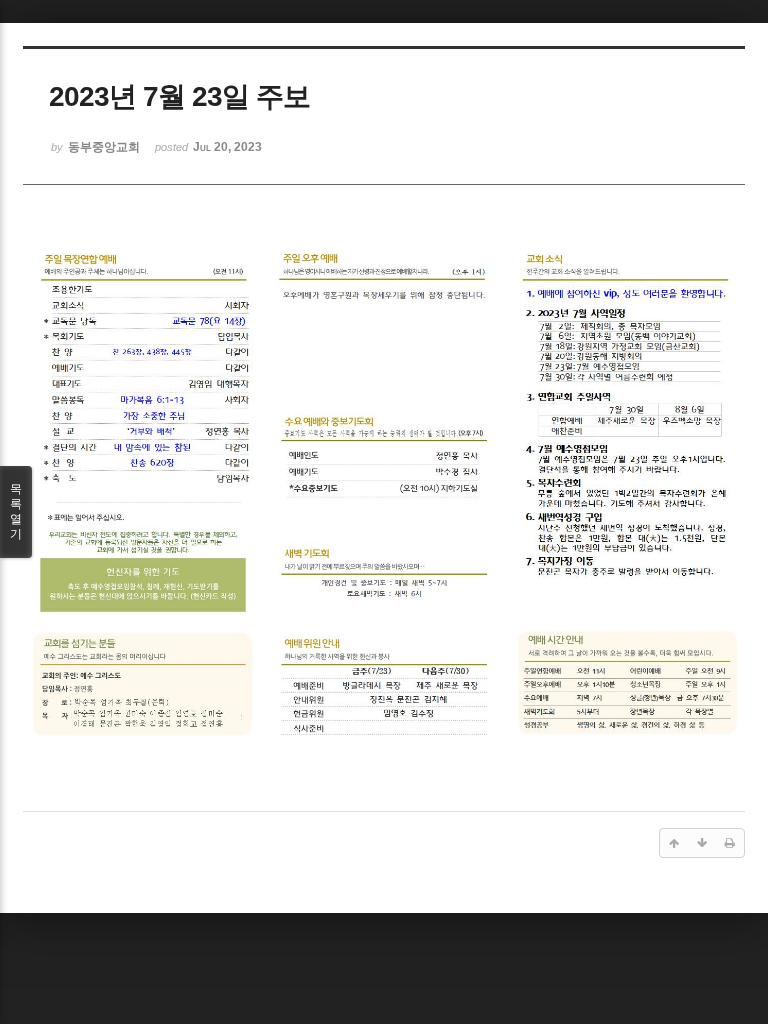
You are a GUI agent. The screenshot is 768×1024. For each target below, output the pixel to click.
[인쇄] (730, 843)
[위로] (674, 843)
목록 (16, 511)
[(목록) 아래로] (702, 843)
